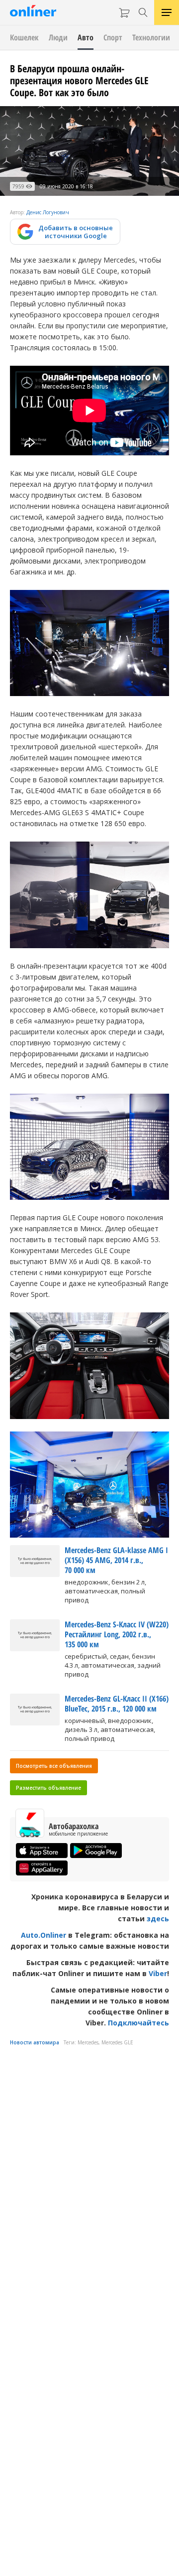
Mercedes (88, 2042)
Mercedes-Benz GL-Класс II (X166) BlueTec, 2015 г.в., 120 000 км (117, 1704)
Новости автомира (35, 2042)
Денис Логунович (48, 212)
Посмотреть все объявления (54, 1766)
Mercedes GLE (117, 2042)
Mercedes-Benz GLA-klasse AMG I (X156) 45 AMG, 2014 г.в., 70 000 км (116, 1560)
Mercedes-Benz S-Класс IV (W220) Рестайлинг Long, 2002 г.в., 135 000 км (117, 1634)
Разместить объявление (48, 1788)
